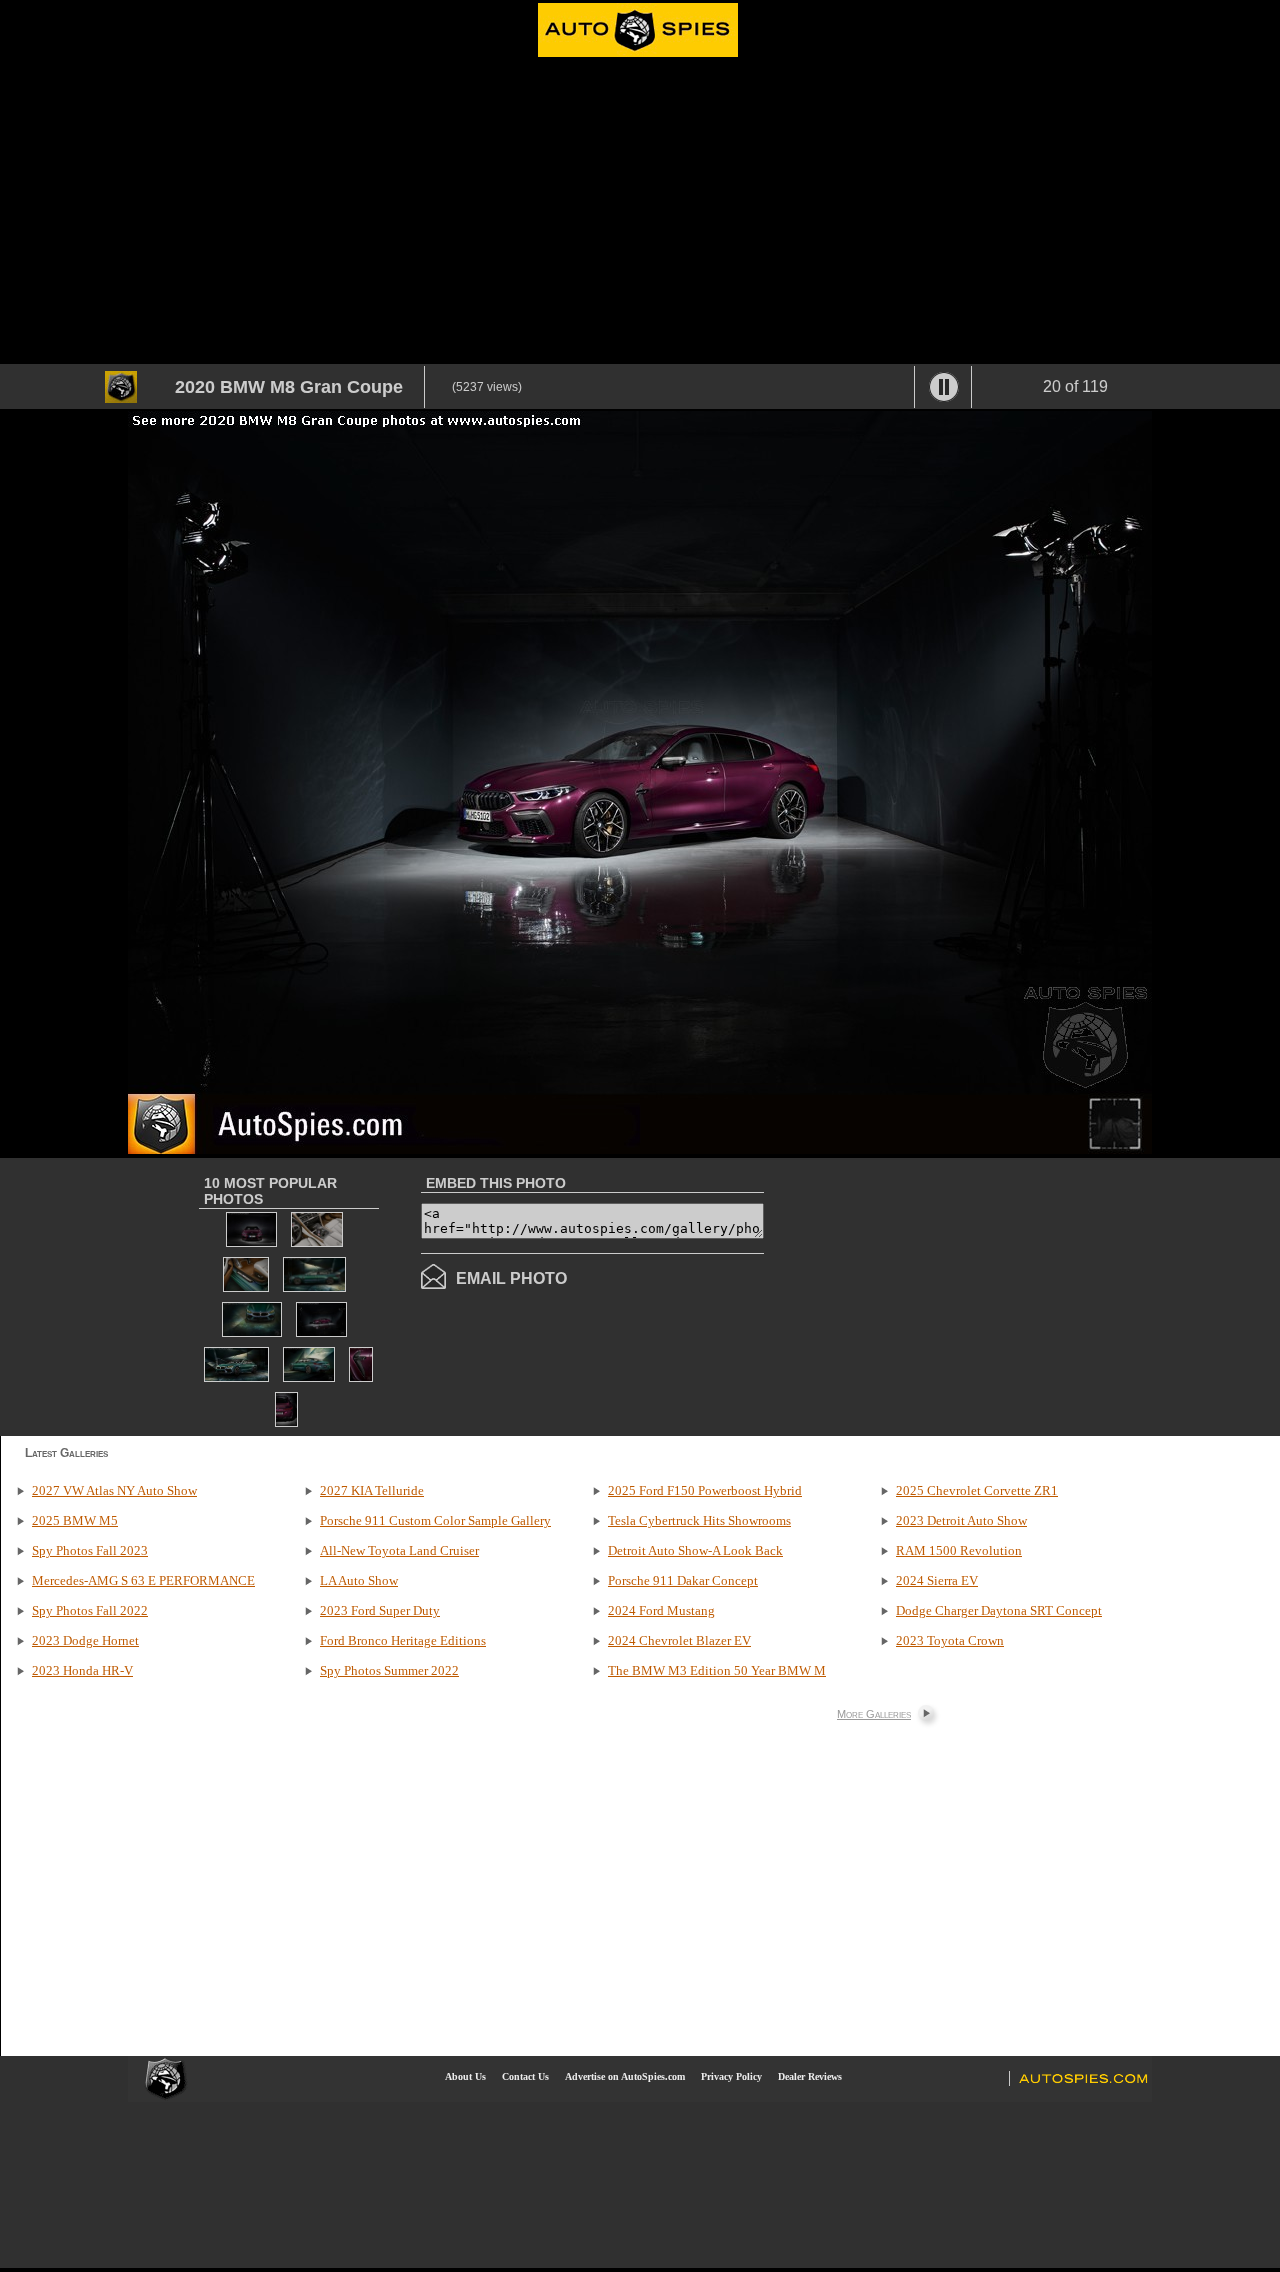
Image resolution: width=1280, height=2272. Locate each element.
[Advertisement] (640, 214)
